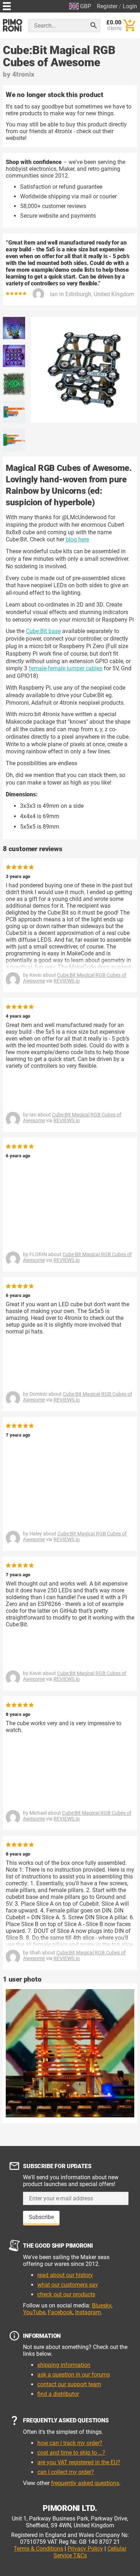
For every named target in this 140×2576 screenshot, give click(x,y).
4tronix (23, 74)
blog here (77, 539)
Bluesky (102, 2305)
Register (107, 6)
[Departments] (7, 5)
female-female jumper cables (66, 668)
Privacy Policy (85, 2549)
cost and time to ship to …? (71, 2453)
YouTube (34, 2312)
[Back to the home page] (13, 25)
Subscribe (41, 2217)
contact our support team (69, 2384)
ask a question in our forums (74, 2375)
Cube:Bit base (43, 631)
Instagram (88, 2312)
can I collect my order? (66, 2472)
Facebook (60, 2312)
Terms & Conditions (38, 2549)
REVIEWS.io (67, 981)
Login (130, 6)
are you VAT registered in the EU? (79, 2462)
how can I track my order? (70, 2443)
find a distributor (58, 2394)
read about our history (65, 2275)
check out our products (66, 2294)
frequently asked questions (85, 2483)
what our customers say (68, 2285)
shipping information (64, 2365)
